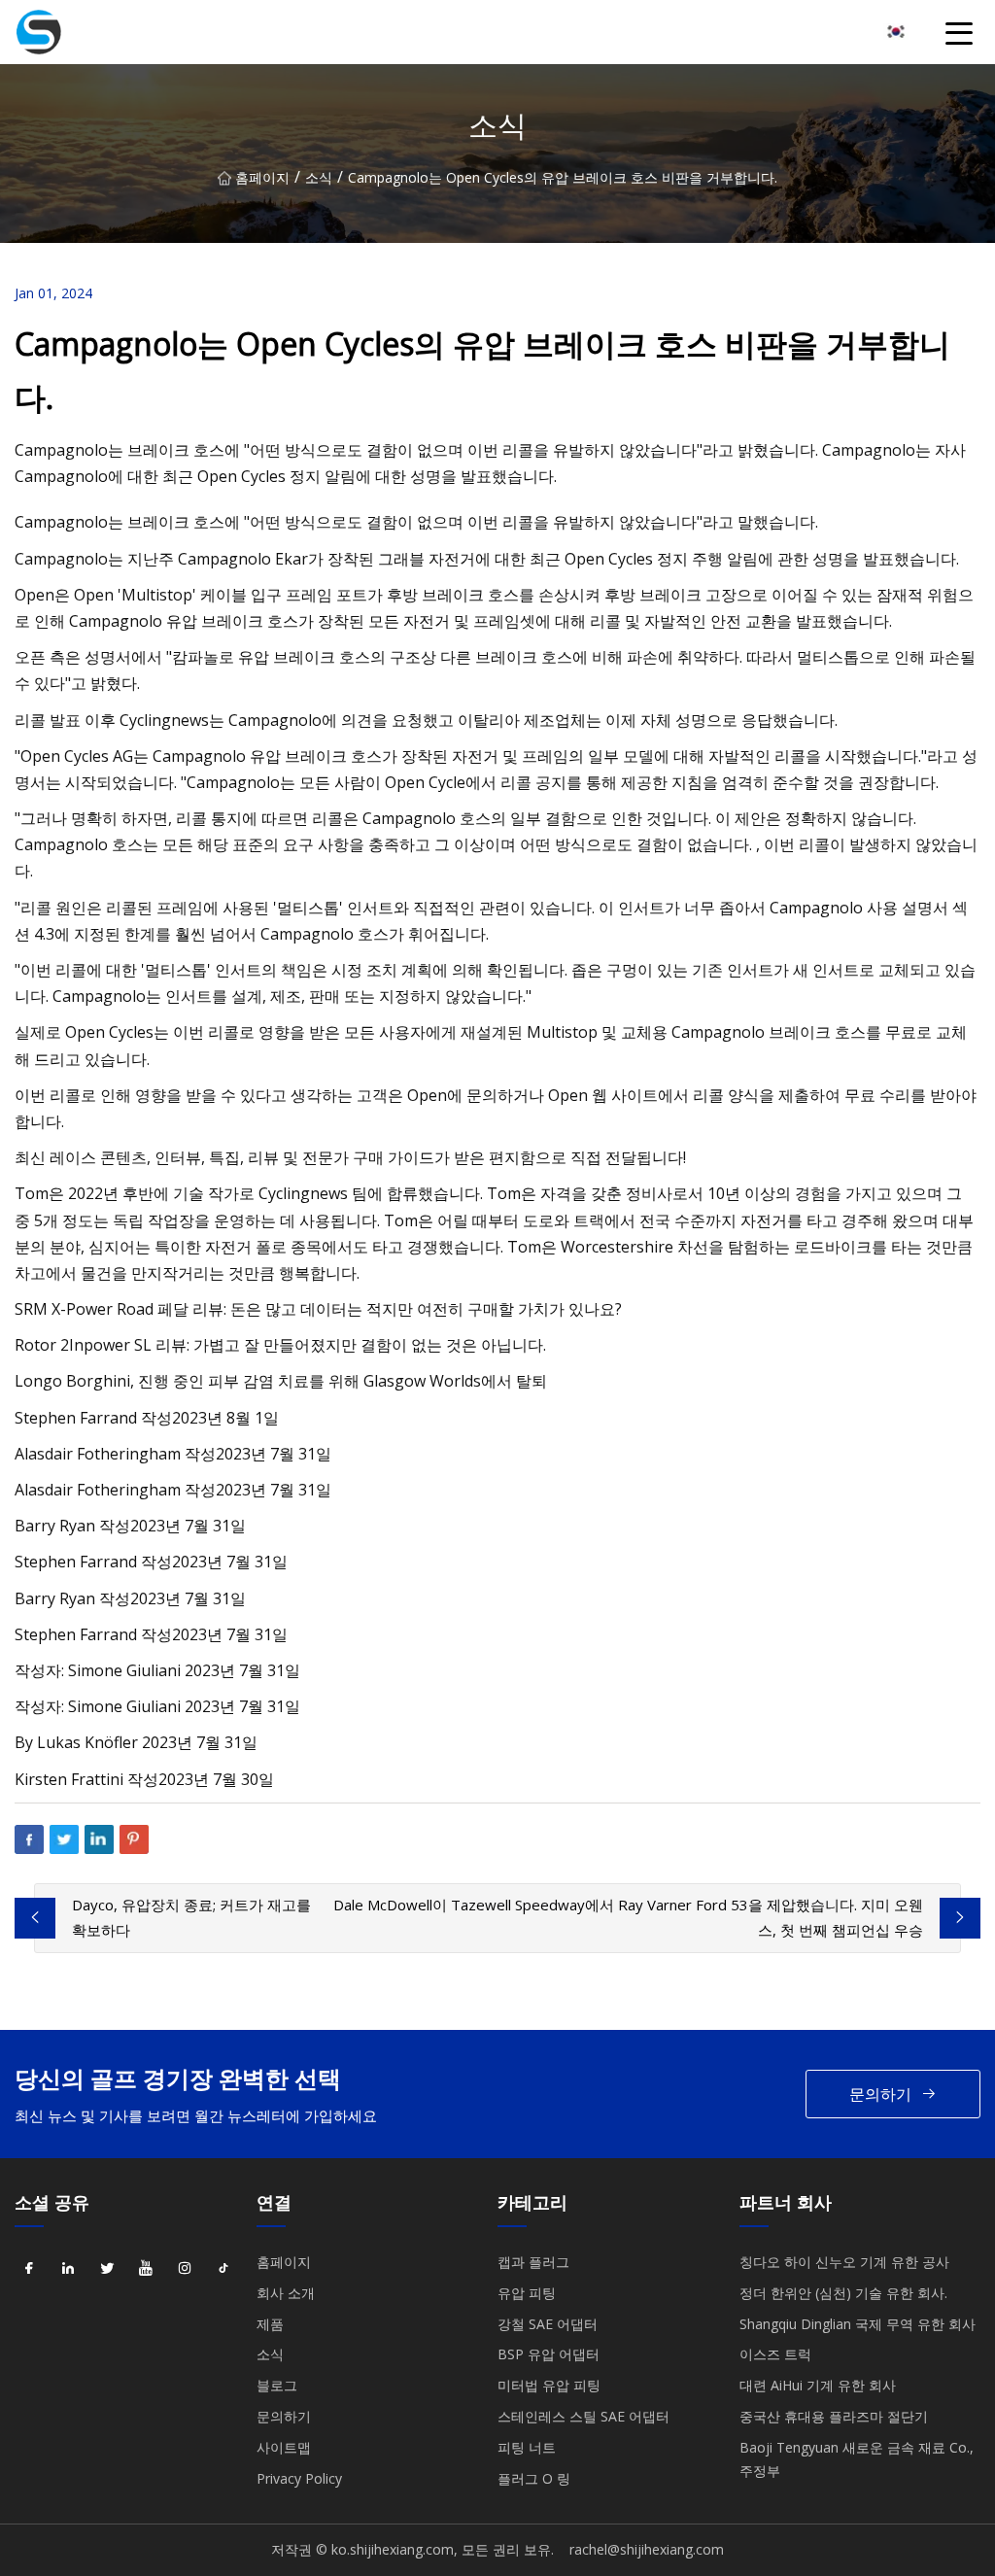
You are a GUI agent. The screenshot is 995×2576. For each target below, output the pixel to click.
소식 (319, 177)
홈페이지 (262, 177)
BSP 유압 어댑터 (549, 2354)
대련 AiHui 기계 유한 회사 (818, 2385)
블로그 (277, 2385)
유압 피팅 (527, 2293)
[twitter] (107, 2269)
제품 (270, 2324)
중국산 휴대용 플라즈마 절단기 (834, 2416)
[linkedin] (68, 2269)
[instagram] (185, 2269)
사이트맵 (284, 2447)
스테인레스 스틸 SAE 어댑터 (583, 2416)
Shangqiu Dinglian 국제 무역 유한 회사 (858, 2324)
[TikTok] (223, 2269)
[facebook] (29, 2269)
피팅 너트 (527, 2447)
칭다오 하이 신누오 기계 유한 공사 (844, 2262)
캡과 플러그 (533, 2262)
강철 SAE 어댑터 (548, 2324)
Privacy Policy (299, 2478)
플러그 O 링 (534, 2478)
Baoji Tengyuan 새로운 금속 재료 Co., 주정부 (857, 2459)
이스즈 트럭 (775, 2354)
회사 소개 (286, 2293)
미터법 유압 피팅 (549, 2385)
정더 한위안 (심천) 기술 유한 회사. (843, 2293)
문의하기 (880, 2094)
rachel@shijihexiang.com (647, 2549)
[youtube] (146, 2269)
